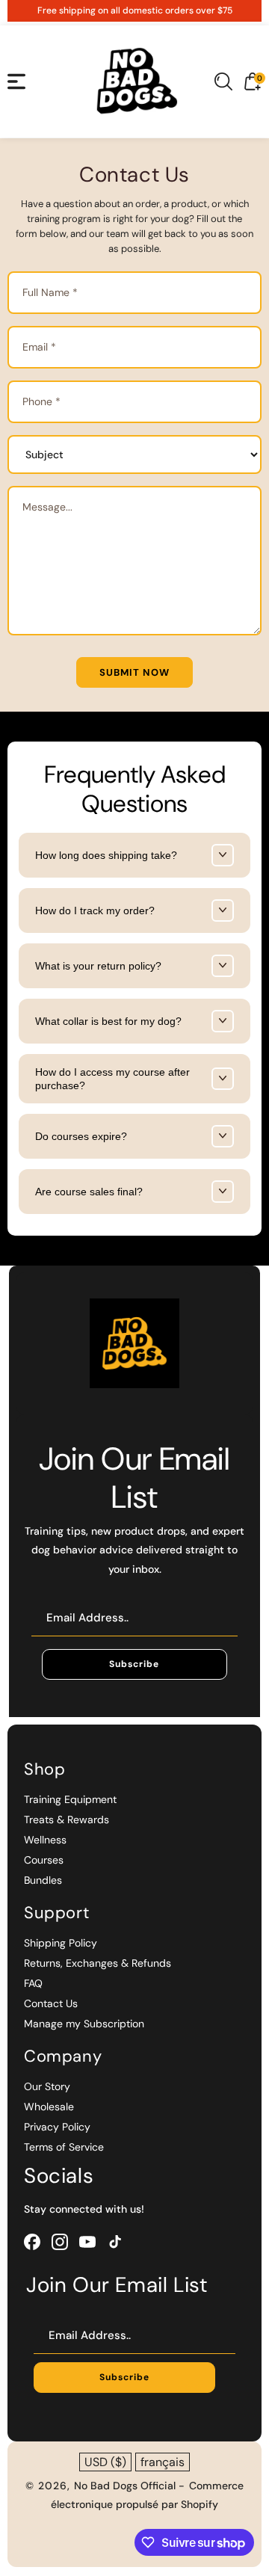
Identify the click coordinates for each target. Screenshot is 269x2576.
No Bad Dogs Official (126, 2486)
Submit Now (134, 672)
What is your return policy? (98, 966)
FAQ (33, 1983)
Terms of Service (64, 2147)
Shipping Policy (61, 1943)
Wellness (45, 1840)
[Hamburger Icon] (16, 81)
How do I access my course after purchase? (112, 1079)
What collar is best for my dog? (108, 1021)
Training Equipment (70, 1799)
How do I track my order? (95, 910)
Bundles (43, 1880)
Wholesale (49, 2107)
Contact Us (51, 2003)
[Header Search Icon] (223, 81)
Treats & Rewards (67, 1819)
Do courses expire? (81, 1136)
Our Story (47, 2086)
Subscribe (134, 1664)
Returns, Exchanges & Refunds (98, 1963)
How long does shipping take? (106, 855)
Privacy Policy (57, 2127)
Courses (44, 1860)
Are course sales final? (89, 1192)
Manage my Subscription (84, 2024)
